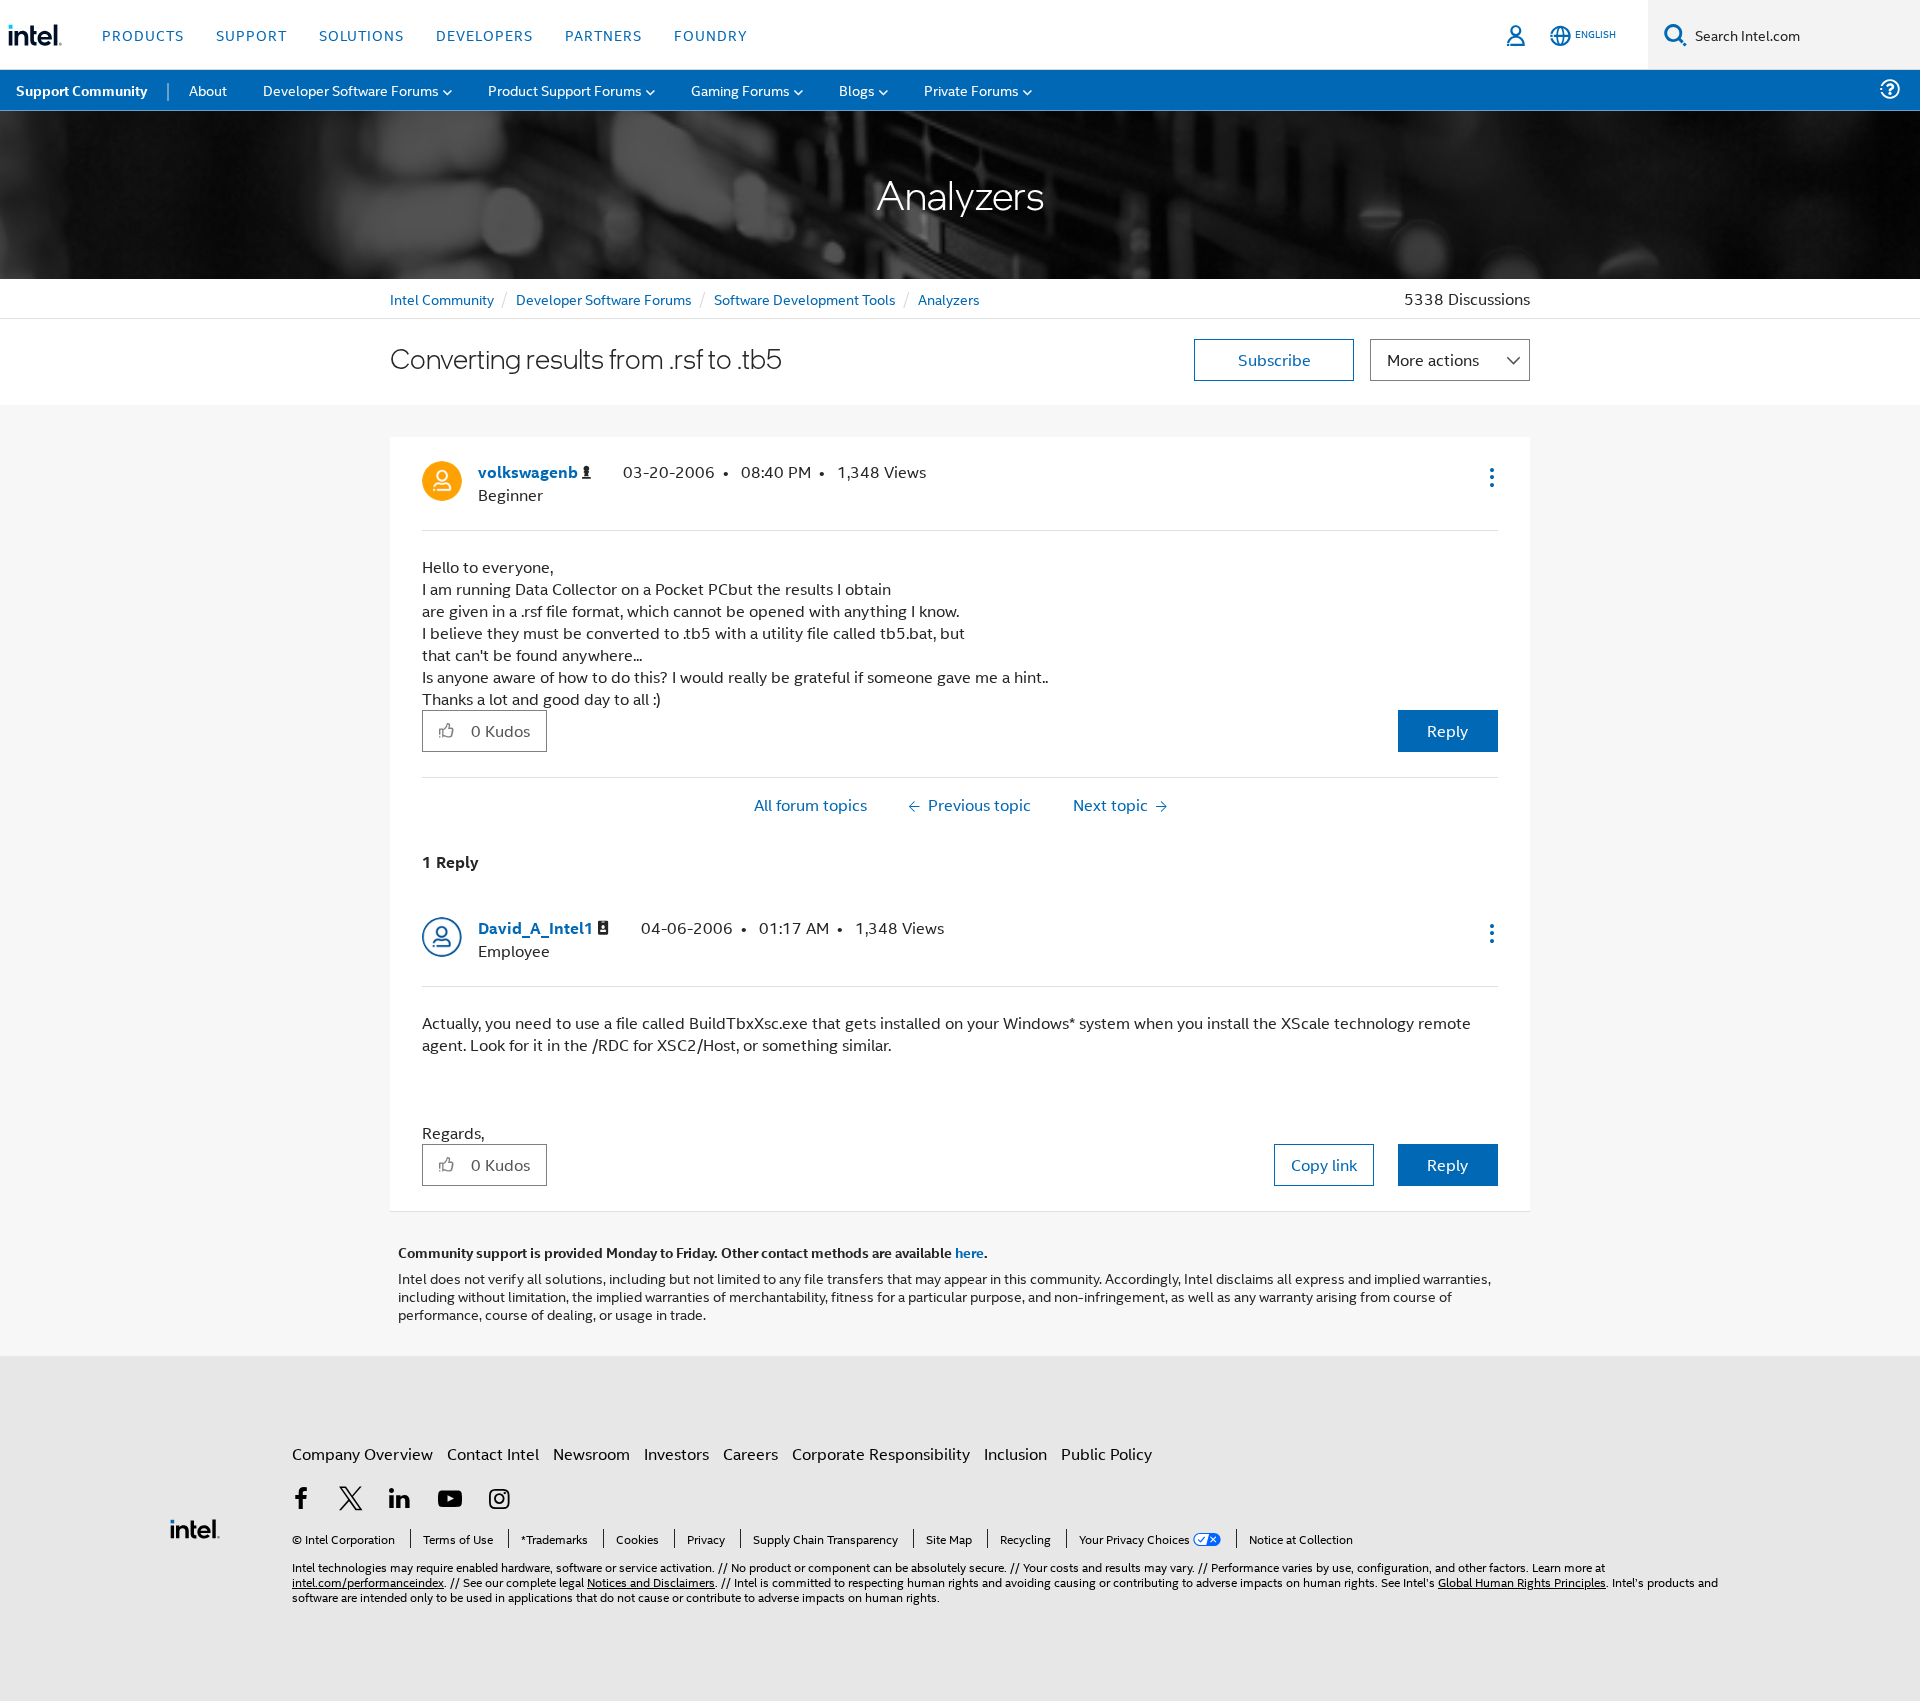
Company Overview (362, 1453)
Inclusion (1015, 1453)
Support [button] (251, 34)
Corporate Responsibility (881, 1453)
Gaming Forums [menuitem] (740, 89)
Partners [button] (603, 34)
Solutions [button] (361, 34)
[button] (1490, 477)
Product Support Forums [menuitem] (565, 89)
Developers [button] (484, 34)
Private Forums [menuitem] (971, 89)
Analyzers (949, 298)
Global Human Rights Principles (1522, 1581)
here (969, 1252)
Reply (1447, 730)
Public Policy (1106, 1453)
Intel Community (442, 298)
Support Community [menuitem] (81, 90)
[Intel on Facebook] (301, 1500)
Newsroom (591, 1453)
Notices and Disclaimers (651, 1581)
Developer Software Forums (604, 298)
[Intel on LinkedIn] (400, 1500)
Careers (750, 1453)
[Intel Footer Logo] (195, 1526)
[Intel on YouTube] (450, 1500)
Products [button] (143, 34)
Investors (676, 1453)
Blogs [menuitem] (857, 89)
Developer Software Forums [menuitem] (351, 89)
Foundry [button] (711, 34)
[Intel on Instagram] (499, 1500)
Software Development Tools (805, 298)
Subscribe (1274, 359)
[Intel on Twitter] (351, 1500)
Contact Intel (493, 1453)
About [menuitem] (208, 89)
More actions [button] (1433, 359)
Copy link (1324, 1164)
